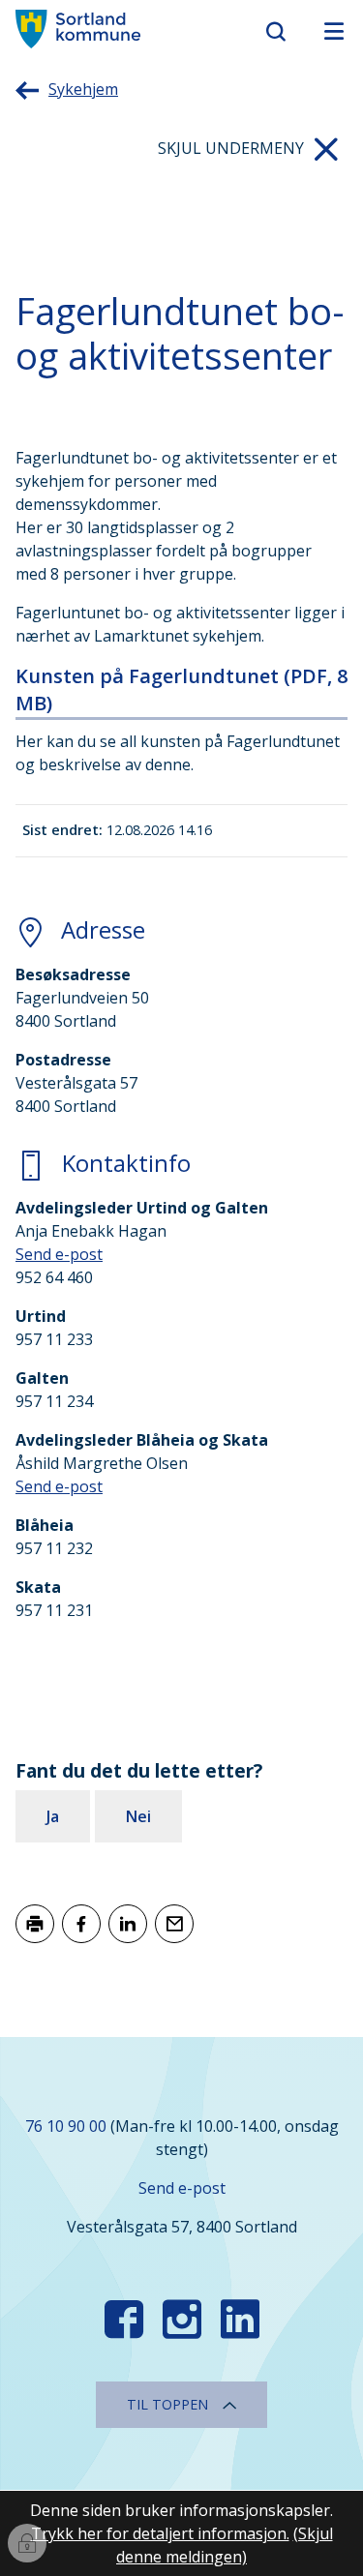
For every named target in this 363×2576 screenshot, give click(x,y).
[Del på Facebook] (81, 1924)
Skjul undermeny (231, 148)
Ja (53, 1816)
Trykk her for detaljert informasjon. (160, 2533)
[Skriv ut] (35, 1924)
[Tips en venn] (174, 1924)
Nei (138, 1816)
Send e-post (59, 1254)
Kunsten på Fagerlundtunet (181, 689)
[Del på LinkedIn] (128, 1924)
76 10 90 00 (66, 2126)
